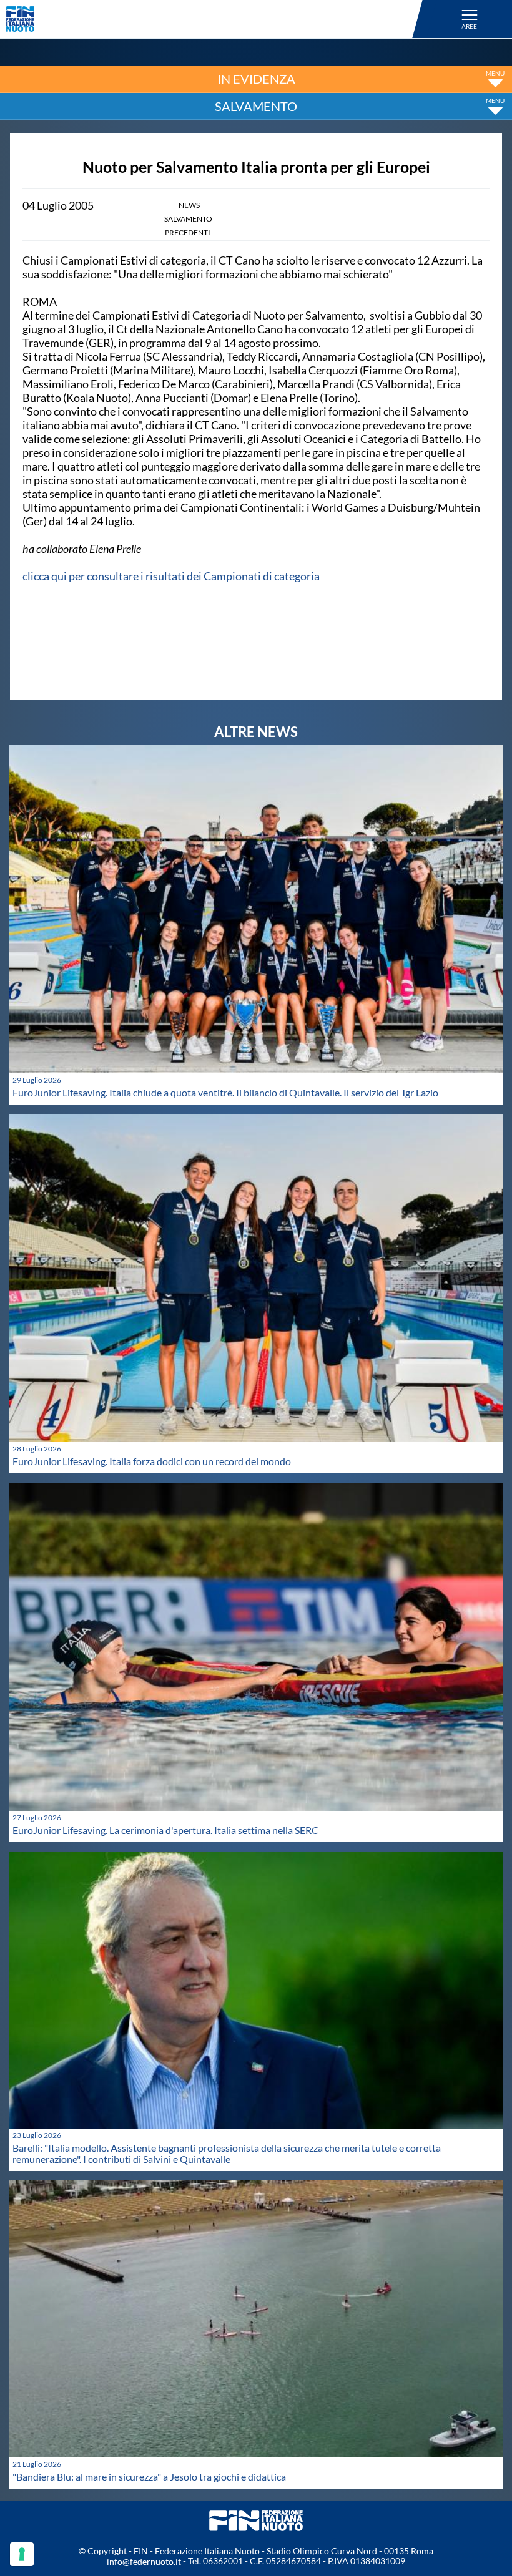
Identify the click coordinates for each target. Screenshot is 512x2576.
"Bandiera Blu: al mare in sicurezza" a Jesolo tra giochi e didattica (149, 2476)
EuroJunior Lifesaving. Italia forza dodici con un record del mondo (152, 1461)
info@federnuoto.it (144, 2561)
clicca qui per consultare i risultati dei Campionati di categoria (171, 576)
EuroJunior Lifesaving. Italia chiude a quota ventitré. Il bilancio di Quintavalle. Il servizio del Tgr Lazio (225, 1092)
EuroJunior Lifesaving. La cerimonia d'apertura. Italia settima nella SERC (165, 1830)
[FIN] (216, 19)
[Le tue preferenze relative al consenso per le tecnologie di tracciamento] (22, 2554)
